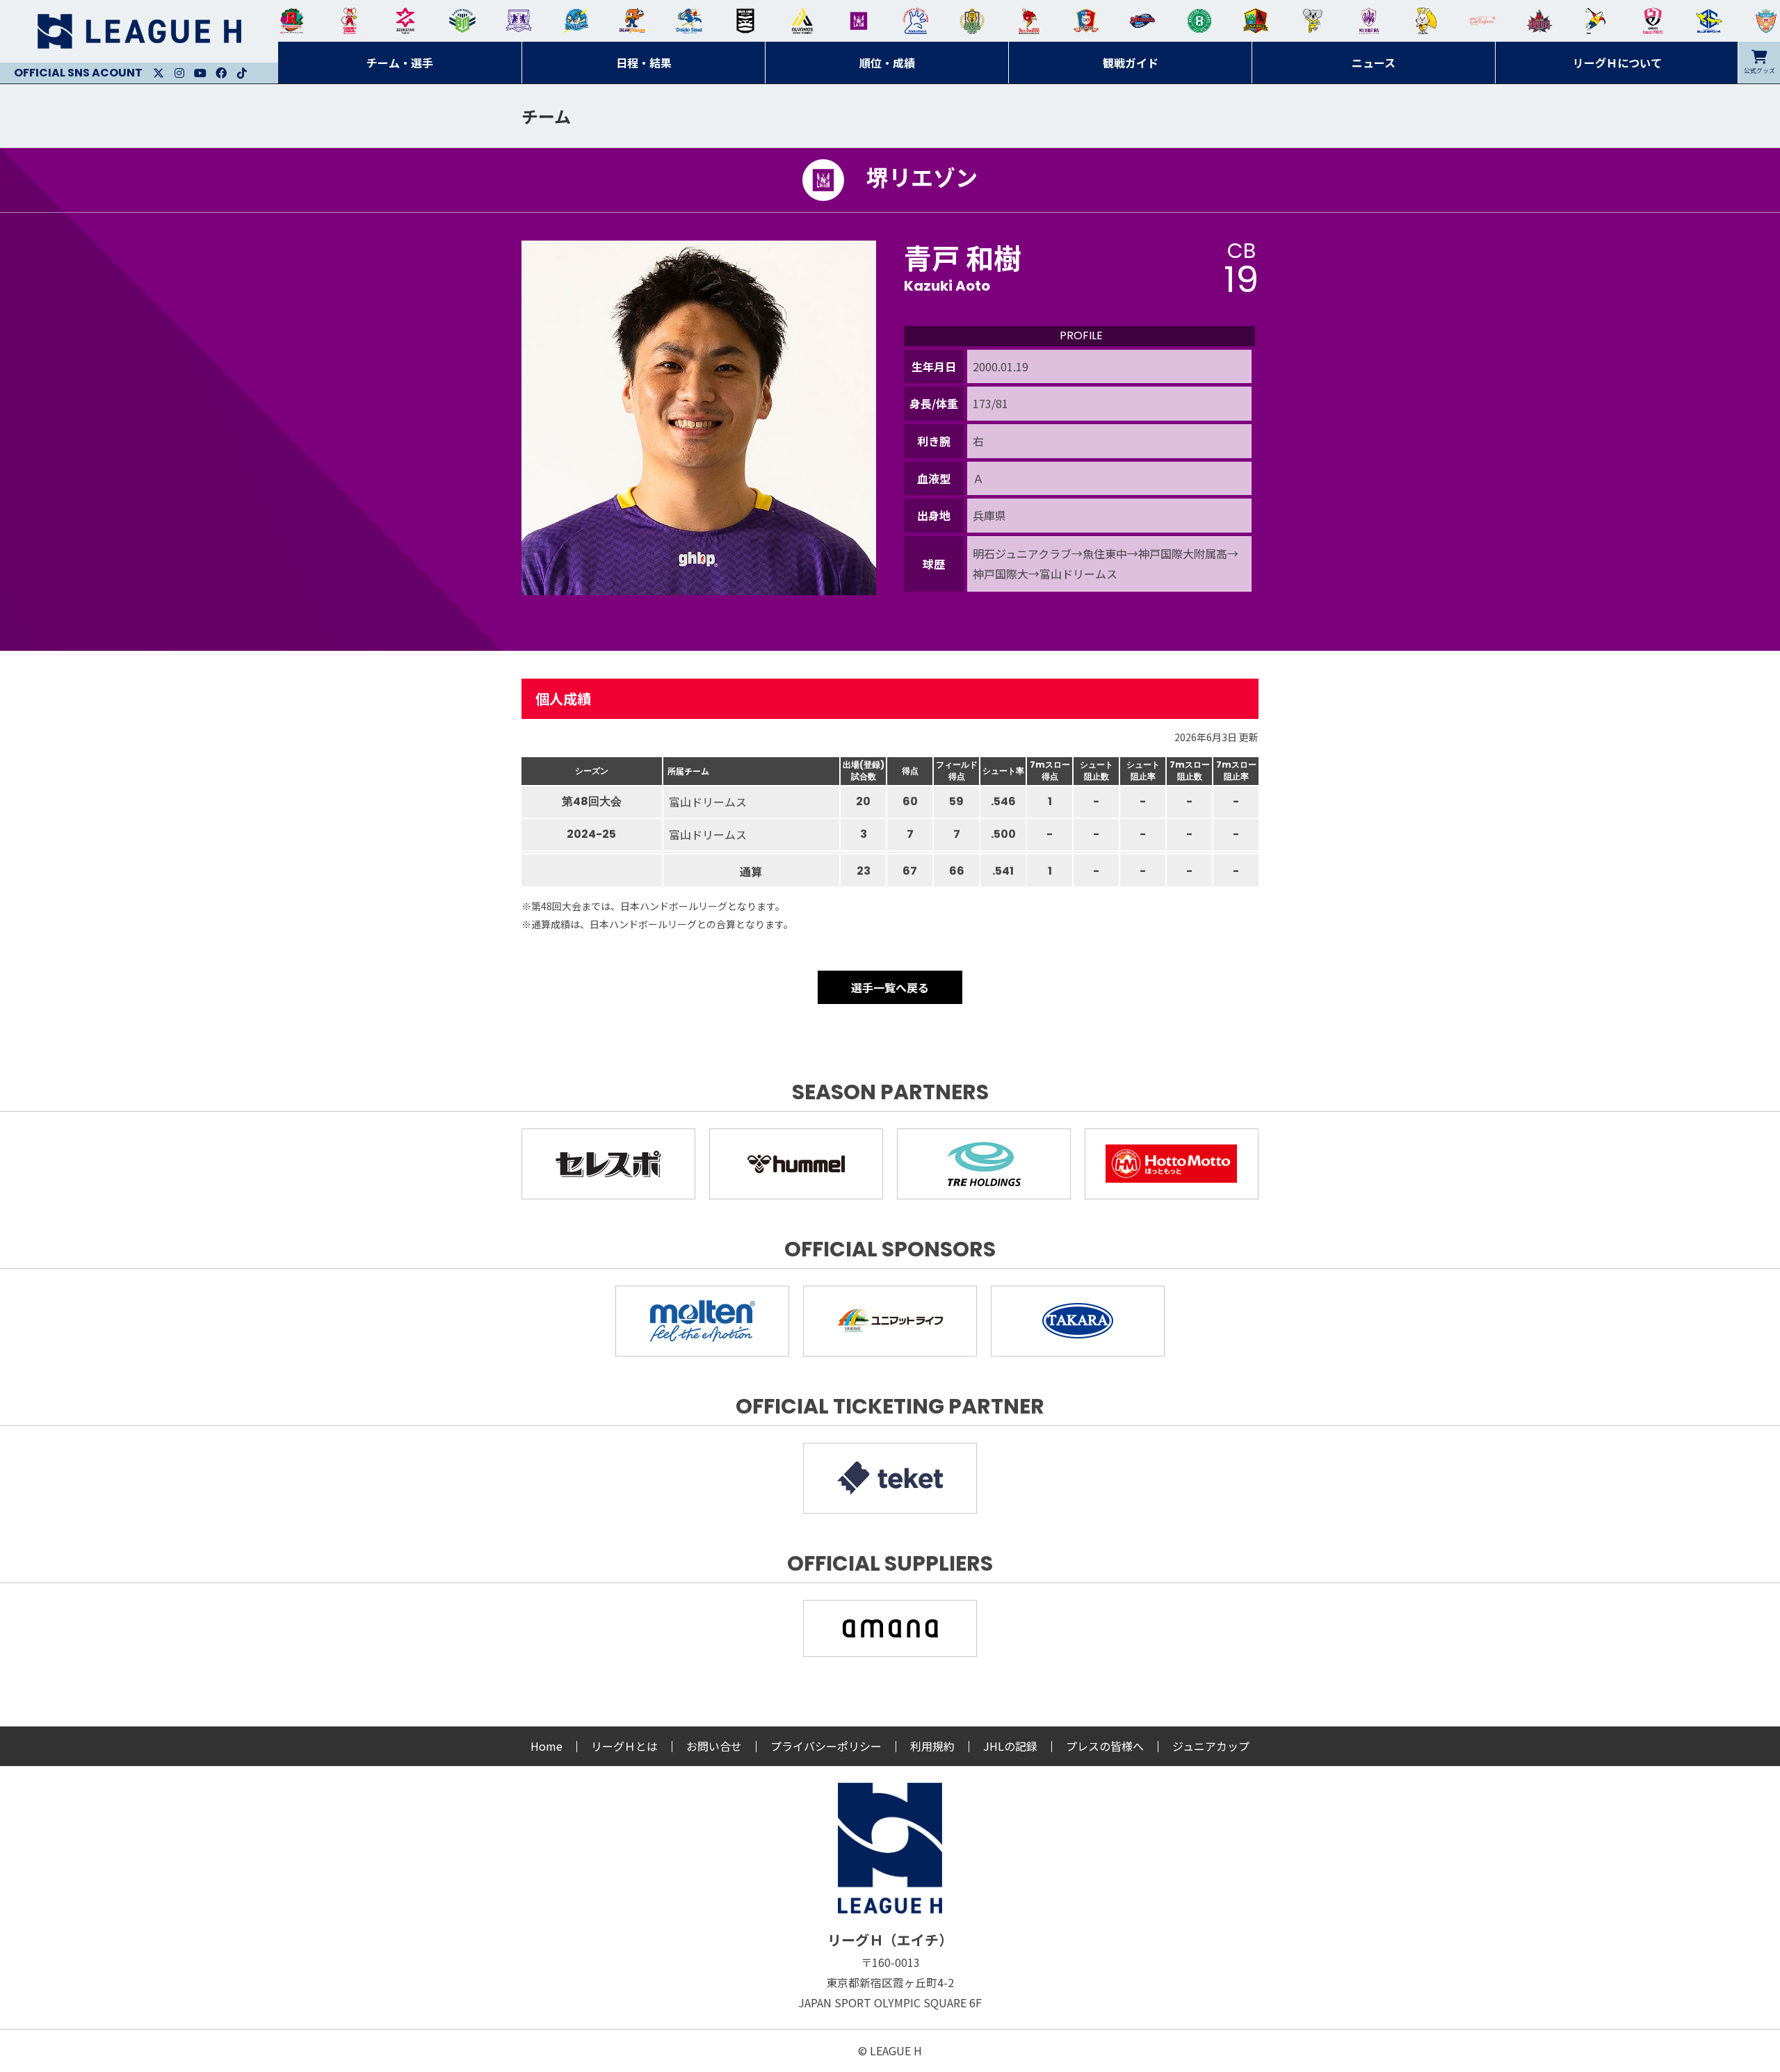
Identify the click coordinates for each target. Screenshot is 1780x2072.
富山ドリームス (519, 21)
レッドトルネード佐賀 (1029, 21)
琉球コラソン (1086, 21)
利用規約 (932, 1746)
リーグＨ (139, 31)
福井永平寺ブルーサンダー (576, 21)
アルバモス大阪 (802, 21)
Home (547, 1746)
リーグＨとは (624, 1746)
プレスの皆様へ (1105, 1746)
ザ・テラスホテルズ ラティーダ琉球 (1766, 21)
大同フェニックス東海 (689, 21)
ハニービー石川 (1199, 21)
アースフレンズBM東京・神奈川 (462, 21)
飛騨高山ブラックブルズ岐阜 (1256, 21)
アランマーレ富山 (1142, 21)
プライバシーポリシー (826, 1746)
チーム (546, 116)
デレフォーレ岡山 (1482, 21)
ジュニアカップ (1211, 1746)
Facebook (221, 73)
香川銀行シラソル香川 (1596, 21)
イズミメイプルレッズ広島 (1539, 21)
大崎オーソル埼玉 (349, 21)
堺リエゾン (859, 21)
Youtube (200, 73)
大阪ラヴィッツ (1426, 21)
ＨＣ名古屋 (1313, 21)
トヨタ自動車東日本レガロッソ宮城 (292, 21)
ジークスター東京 (405, 21)
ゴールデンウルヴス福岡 (972, 21)
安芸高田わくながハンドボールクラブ (916, 21)
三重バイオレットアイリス (1369, 21)
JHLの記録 (1010, 1746)
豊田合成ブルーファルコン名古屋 (632, 21)
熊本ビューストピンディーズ (1653, 21)
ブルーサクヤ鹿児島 (1709, 21)
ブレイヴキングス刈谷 (745, 21)
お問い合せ (714, 1746)
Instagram (179, 73)
